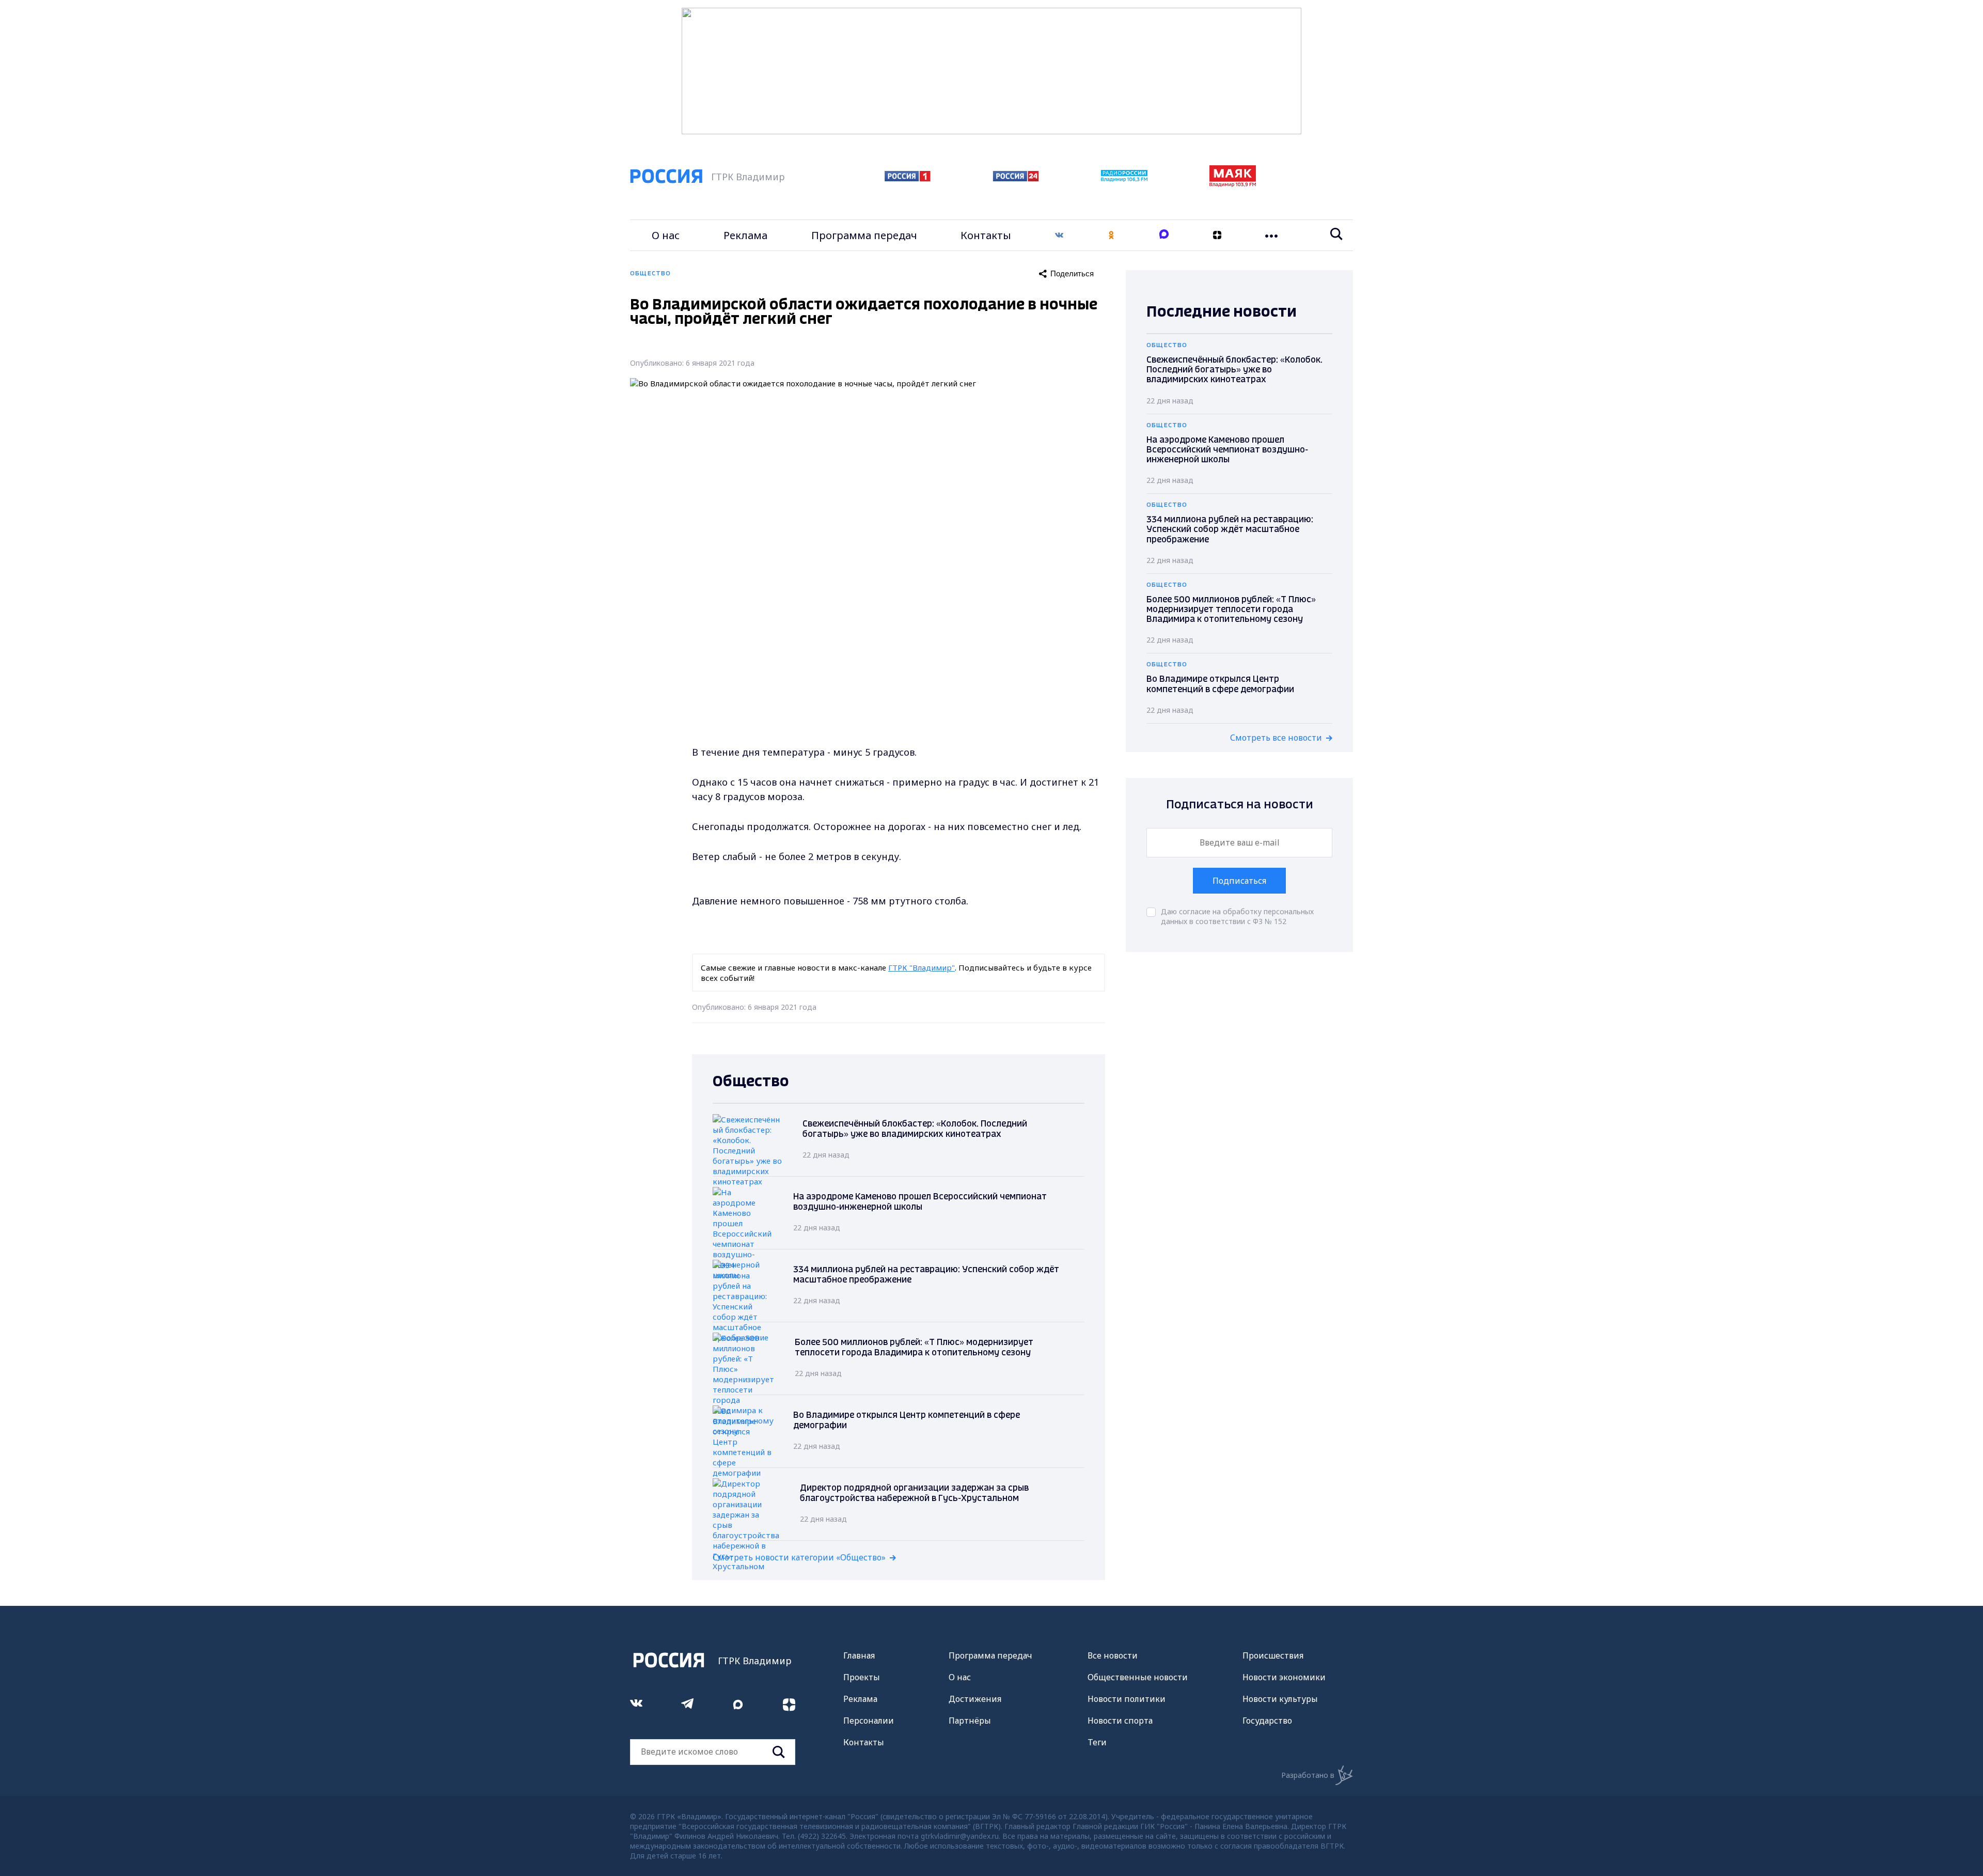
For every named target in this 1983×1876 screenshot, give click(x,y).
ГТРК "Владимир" (922, 967)
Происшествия (1273, 1655)
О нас (666, 235)
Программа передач (864, 235)
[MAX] (1164, 235)
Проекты (862, 1677)
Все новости (1113, 1655)
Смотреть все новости (1276, 738)
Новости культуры (1280, 1699)
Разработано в (1308, 1775)
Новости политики (1127, 1699)
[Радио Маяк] (1233, 184)
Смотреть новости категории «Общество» (799, 1557)
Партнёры (970, 1721)
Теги (1097, 1742)
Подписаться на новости (1240, 805)
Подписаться (1239, 881)
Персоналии (869, 1721)
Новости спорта (1120, 1721)
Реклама (745, 235)
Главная (859, 1655)
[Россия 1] (908, 178)
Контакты (986, 235)
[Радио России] (1124, 179)
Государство (1267, 1721)
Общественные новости (1138, 1677)
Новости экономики (1284, 1677)
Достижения (975, 1699)
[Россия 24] (1016, 178)
